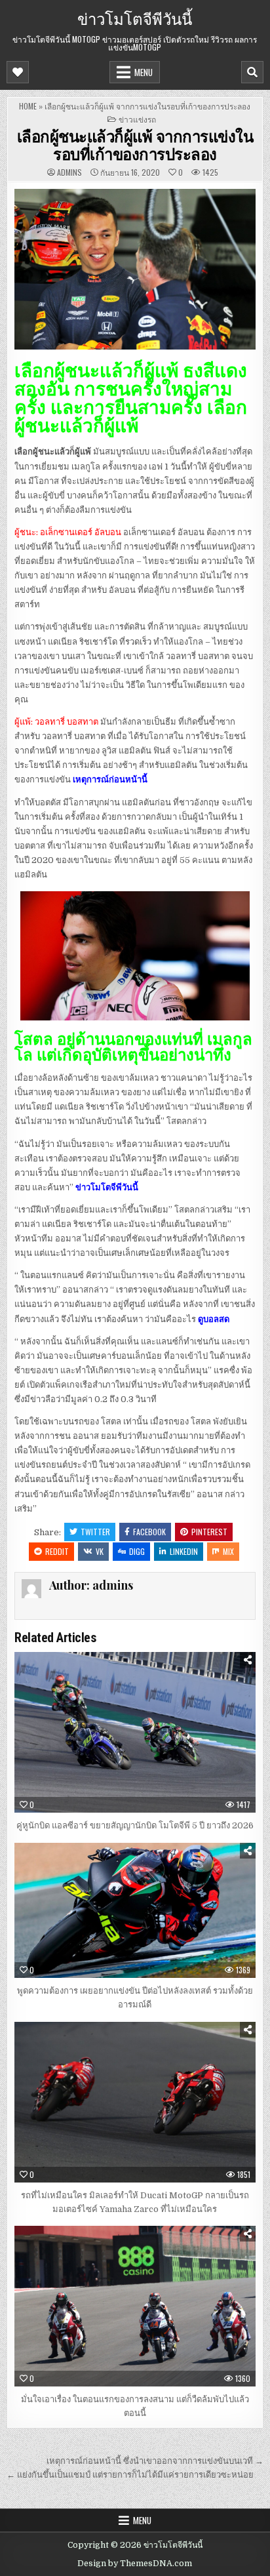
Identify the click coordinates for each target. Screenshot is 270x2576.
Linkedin (184, 1551)
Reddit (57, 1551)
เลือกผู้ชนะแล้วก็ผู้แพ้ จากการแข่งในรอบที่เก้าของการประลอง (135, 144)
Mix (228, 1551)
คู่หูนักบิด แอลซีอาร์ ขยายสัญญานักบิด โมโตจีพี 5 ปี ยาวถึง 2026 (135, 1825)
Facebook (149, 1532)
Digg (137, 1551)
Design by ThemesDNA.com (135, 2564)
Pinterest (209, 1532)
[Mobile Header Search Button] (252, 72)
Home (28, 106)
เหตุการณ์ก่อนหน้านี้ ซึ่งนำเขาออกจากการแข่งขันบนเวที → (155, 2461)
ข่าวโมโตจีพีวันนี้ (135, 18)
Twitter (95, 1532)
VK (100, 1551)
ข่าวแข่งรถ (137, 119)
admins (69, 172)
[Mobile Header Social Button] (18, 72)
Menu (144, 72)
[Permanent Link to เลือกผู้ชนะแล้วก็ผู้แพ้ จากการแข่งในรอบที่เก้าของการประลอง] (135, 269)
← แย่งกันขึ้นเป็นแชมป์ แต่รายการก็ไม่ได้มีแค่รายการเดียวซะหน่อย (130, 2475)
